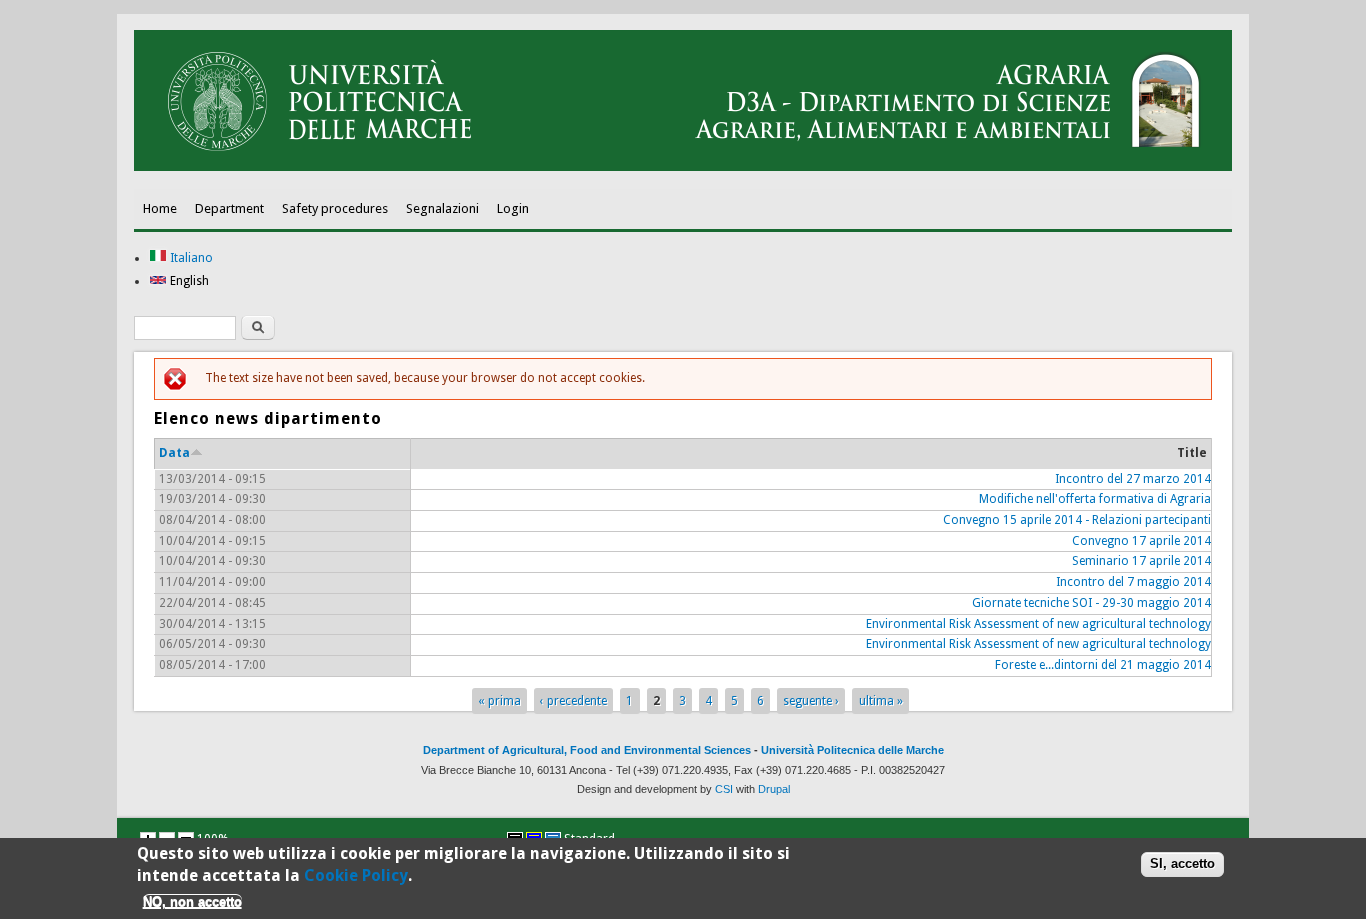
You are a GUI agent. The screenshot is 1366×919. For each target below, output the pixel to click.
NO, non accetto (192, 901)
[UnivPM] (683, 167)
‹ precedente (573, 701)
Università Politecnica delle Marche (852, 750)
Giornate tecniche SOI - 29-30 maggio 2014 (1091, 603)
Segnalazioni (442, 208)
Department (229, 208)
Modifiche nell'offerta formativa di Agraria (1095, 499)
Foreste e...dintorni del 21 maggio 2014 (1103, 665)
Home (160, 208)
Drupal (774, 789)
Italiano (190, 258)
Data (174, 453)
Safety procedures (335, 208)
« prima (499, 701)
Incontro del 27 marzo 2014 (1133, 479)
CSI (724, 789)
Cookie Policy (356, 875)
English (188, 281)
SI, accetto (1182, 863)
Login (513, 208)
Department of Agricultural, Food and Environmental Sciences (587, 750)
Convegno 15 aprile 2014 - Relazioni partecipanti (1077, 520)
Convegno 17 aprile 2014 (1141, 541)
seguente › (811, 701)
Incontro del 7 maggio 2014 (1133, 582)
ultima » (881, 701)
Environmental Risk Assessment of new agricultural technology (1038, 624)
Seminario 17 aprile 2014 (1141, 561)
